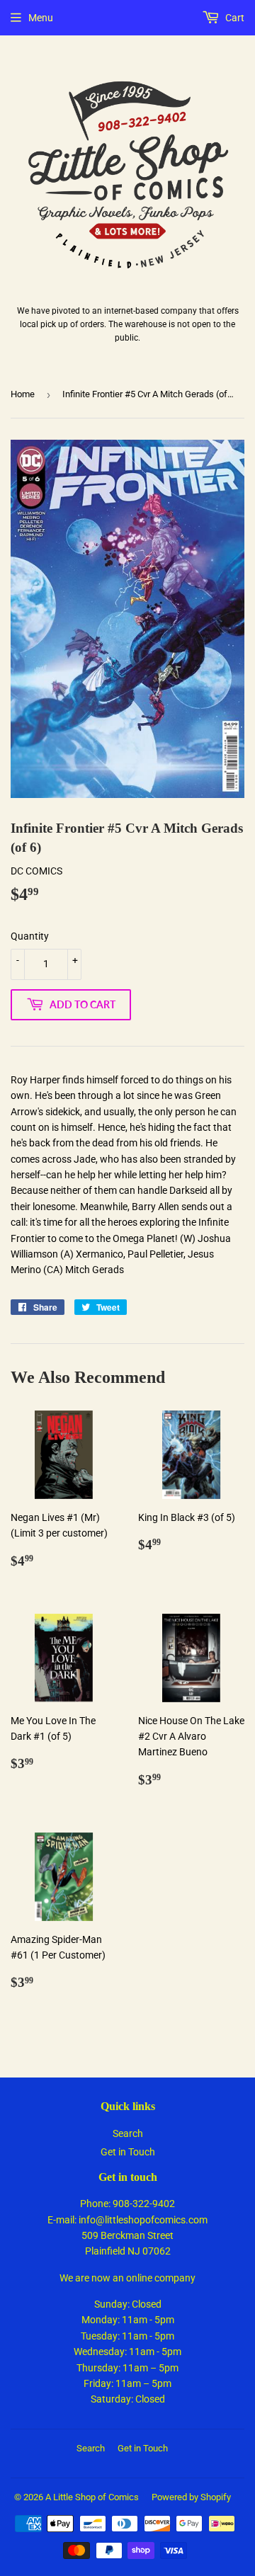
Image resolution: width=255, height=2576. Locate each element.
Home (23, 394)
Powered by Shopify (191, 2497)
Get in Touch (128, 2152)
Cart (234, 18)
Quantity (30, 936)
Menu (41, 18)
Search (128, 2133)
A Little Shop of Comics (92, 2497)
